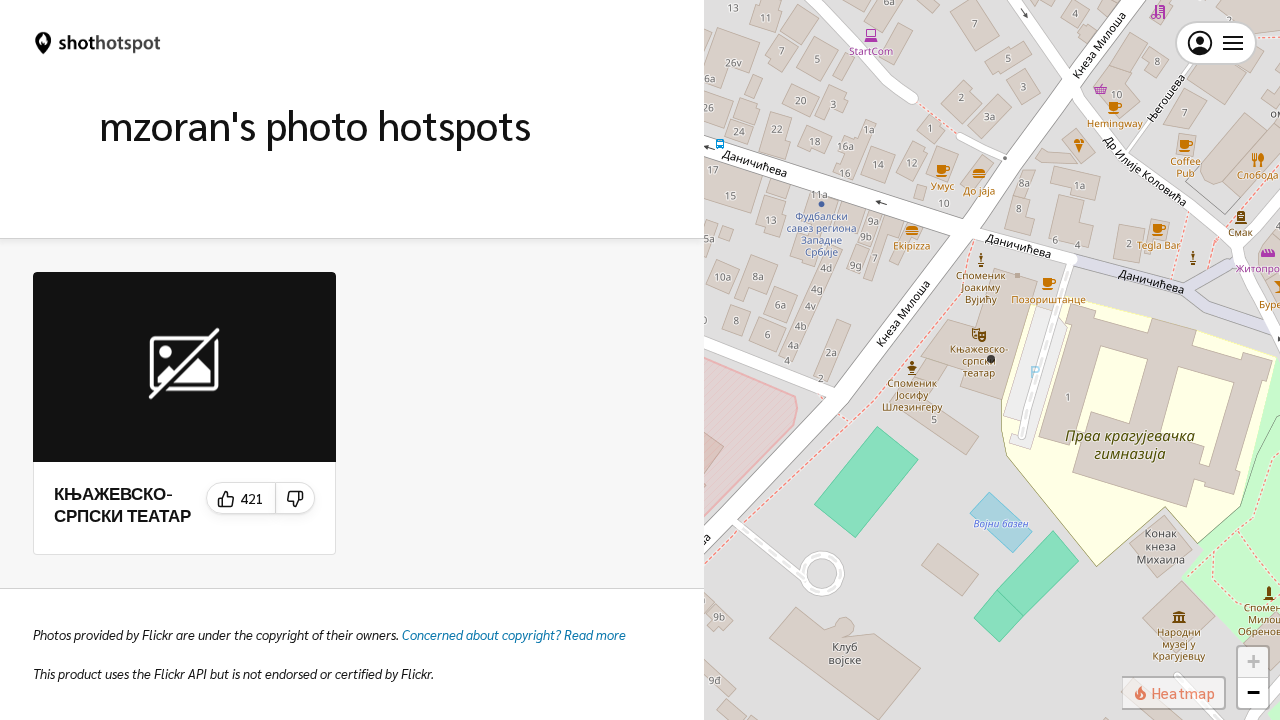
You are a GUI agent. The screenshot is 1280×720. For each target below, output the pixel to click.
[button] (991, 359)
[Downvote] (295, 498)
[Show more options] (314, 294)
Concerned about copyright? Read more (514, 634)
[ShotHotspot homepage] (98, 43)
